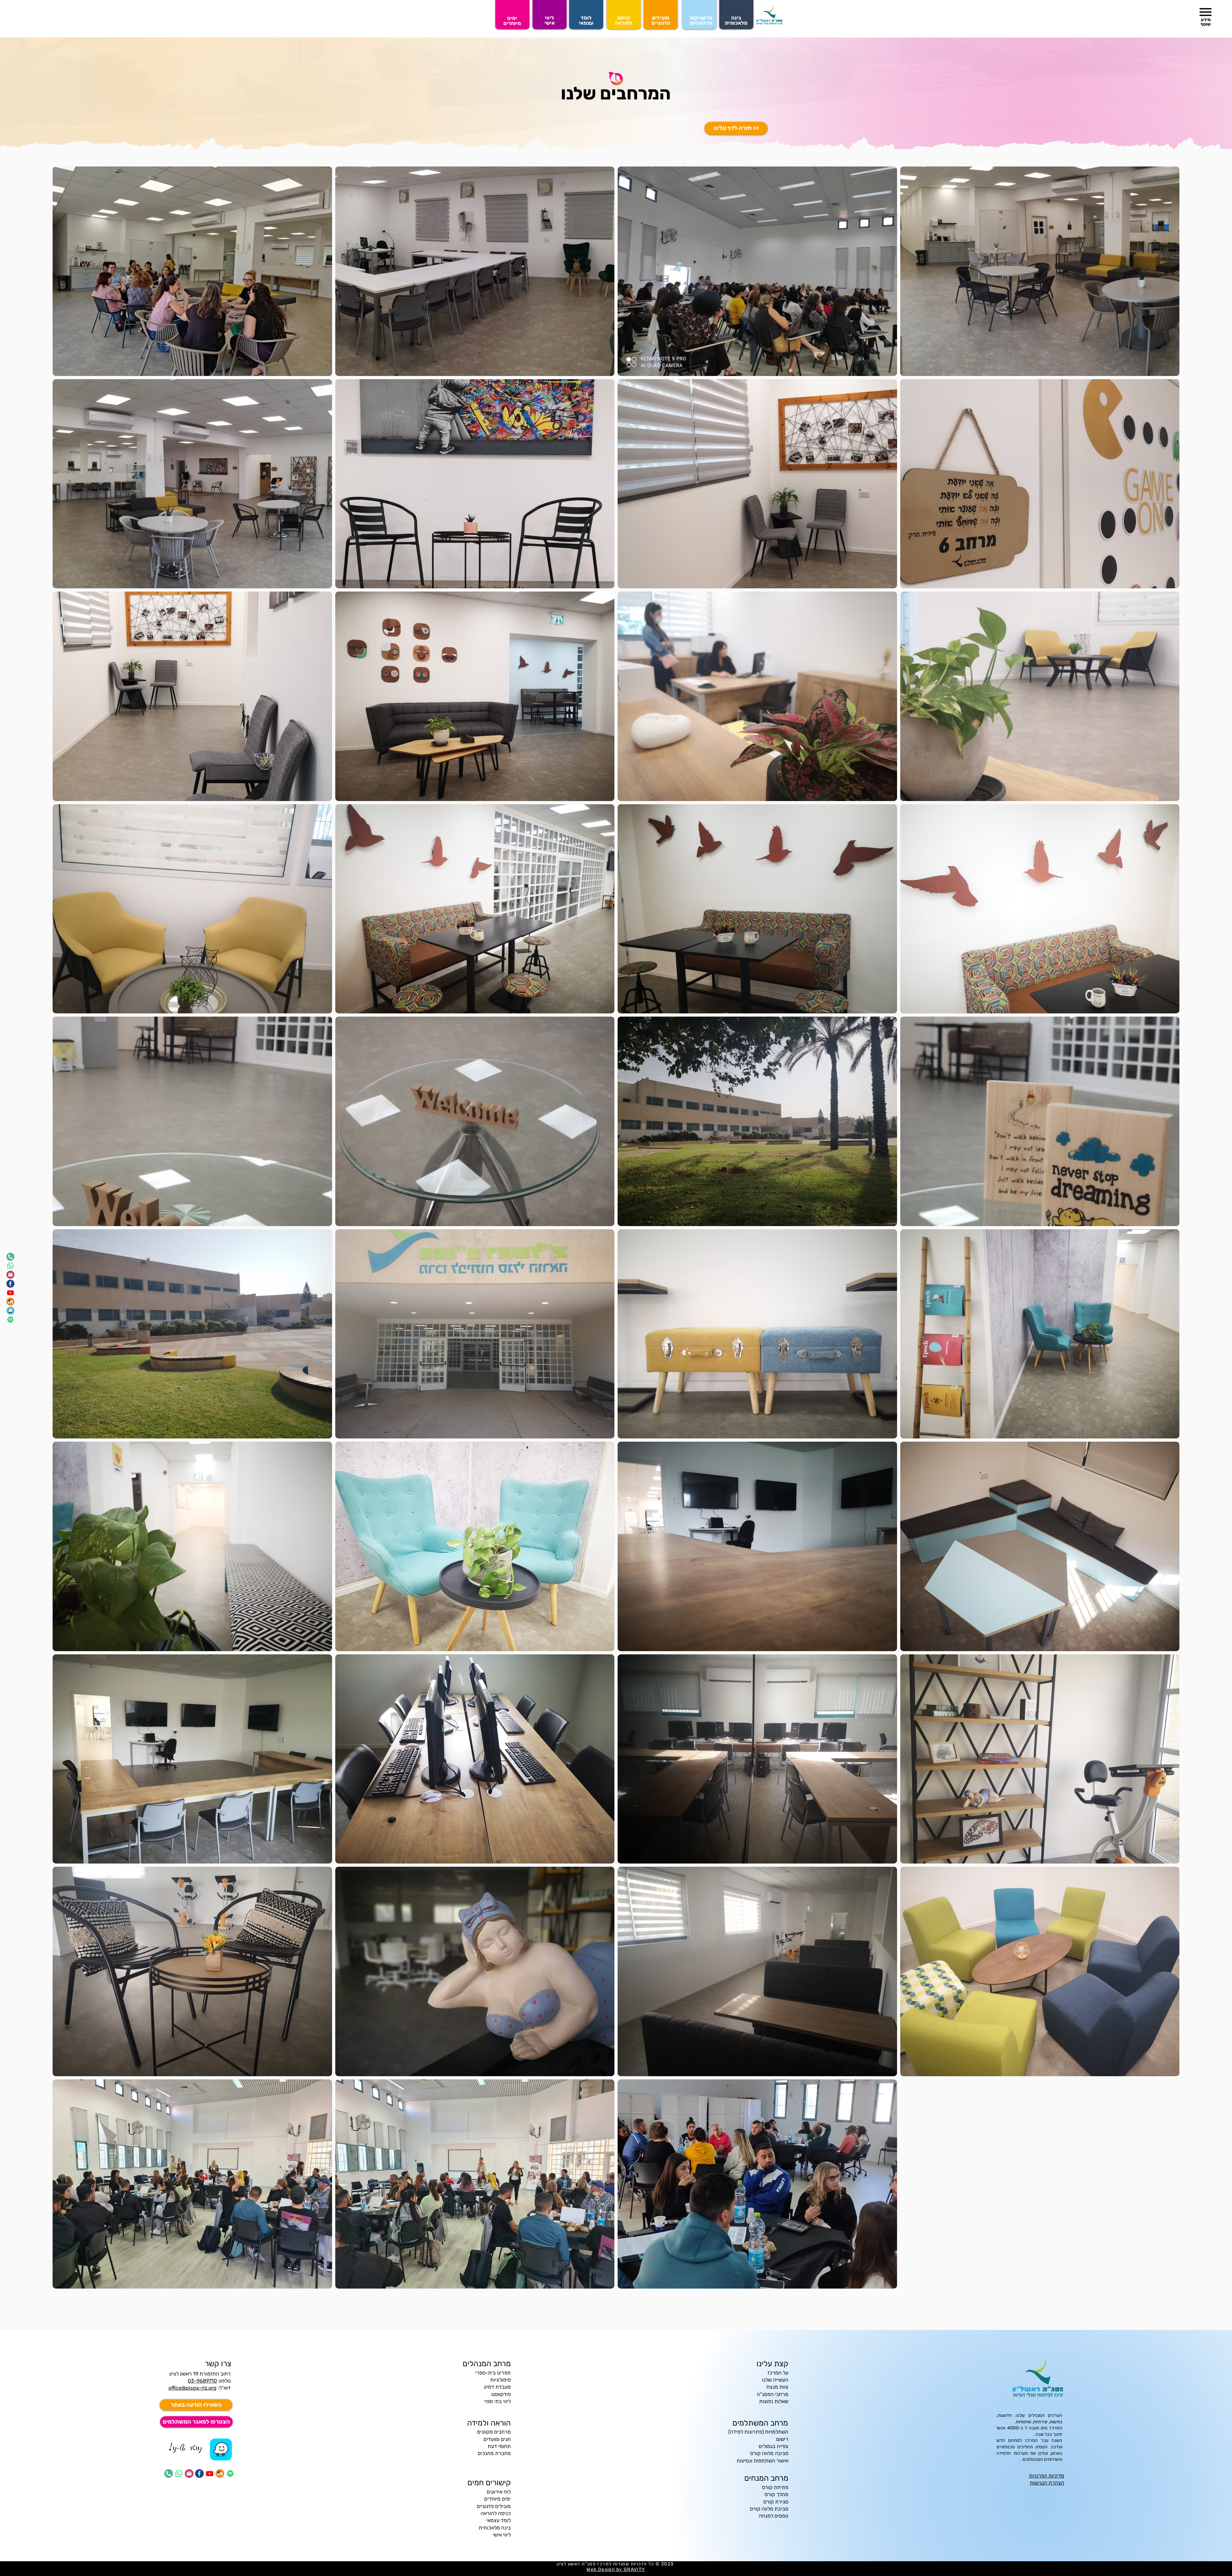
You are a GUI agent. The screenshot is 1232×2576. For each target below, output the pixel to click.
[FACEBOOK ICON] (10, 1284)
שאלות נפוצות (774, 2401)
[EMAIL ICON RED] (10, 1275)
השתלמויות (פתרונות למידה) (758, 2432)
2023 (668, 2564)
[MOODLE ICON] (10, 1302)
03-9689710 (202, 2381)
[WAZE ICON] (10, 1311)
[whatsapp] (10, 1266)
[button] (1206, 12)
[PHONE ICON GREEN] (10, 1257)
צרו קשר (218, 2364)
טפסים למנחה (774, 2516)
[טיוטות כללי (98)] (221, 2449)
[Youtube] (10, 1293)
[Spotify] (10, 1320)
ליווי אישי (502, 2535)
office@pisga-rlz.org (193, 2388)
